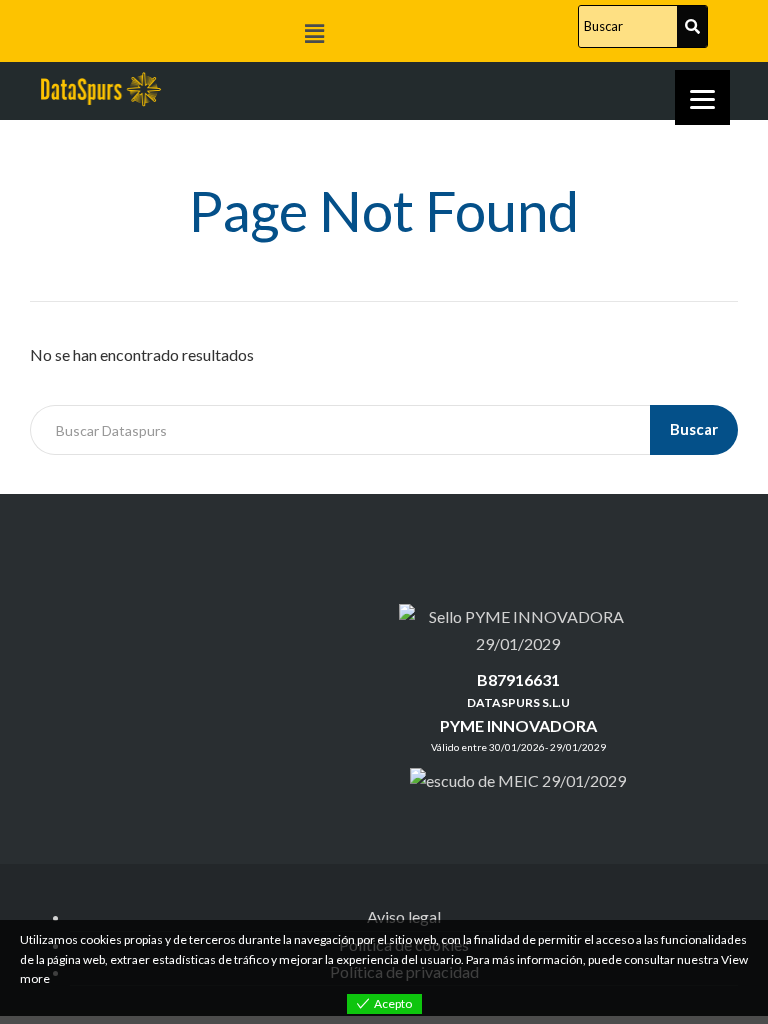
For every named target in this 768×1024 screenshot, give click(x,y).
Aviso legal (404, 916)
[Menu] (702, 97)
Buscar (694, 429)
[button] (314, 33)
